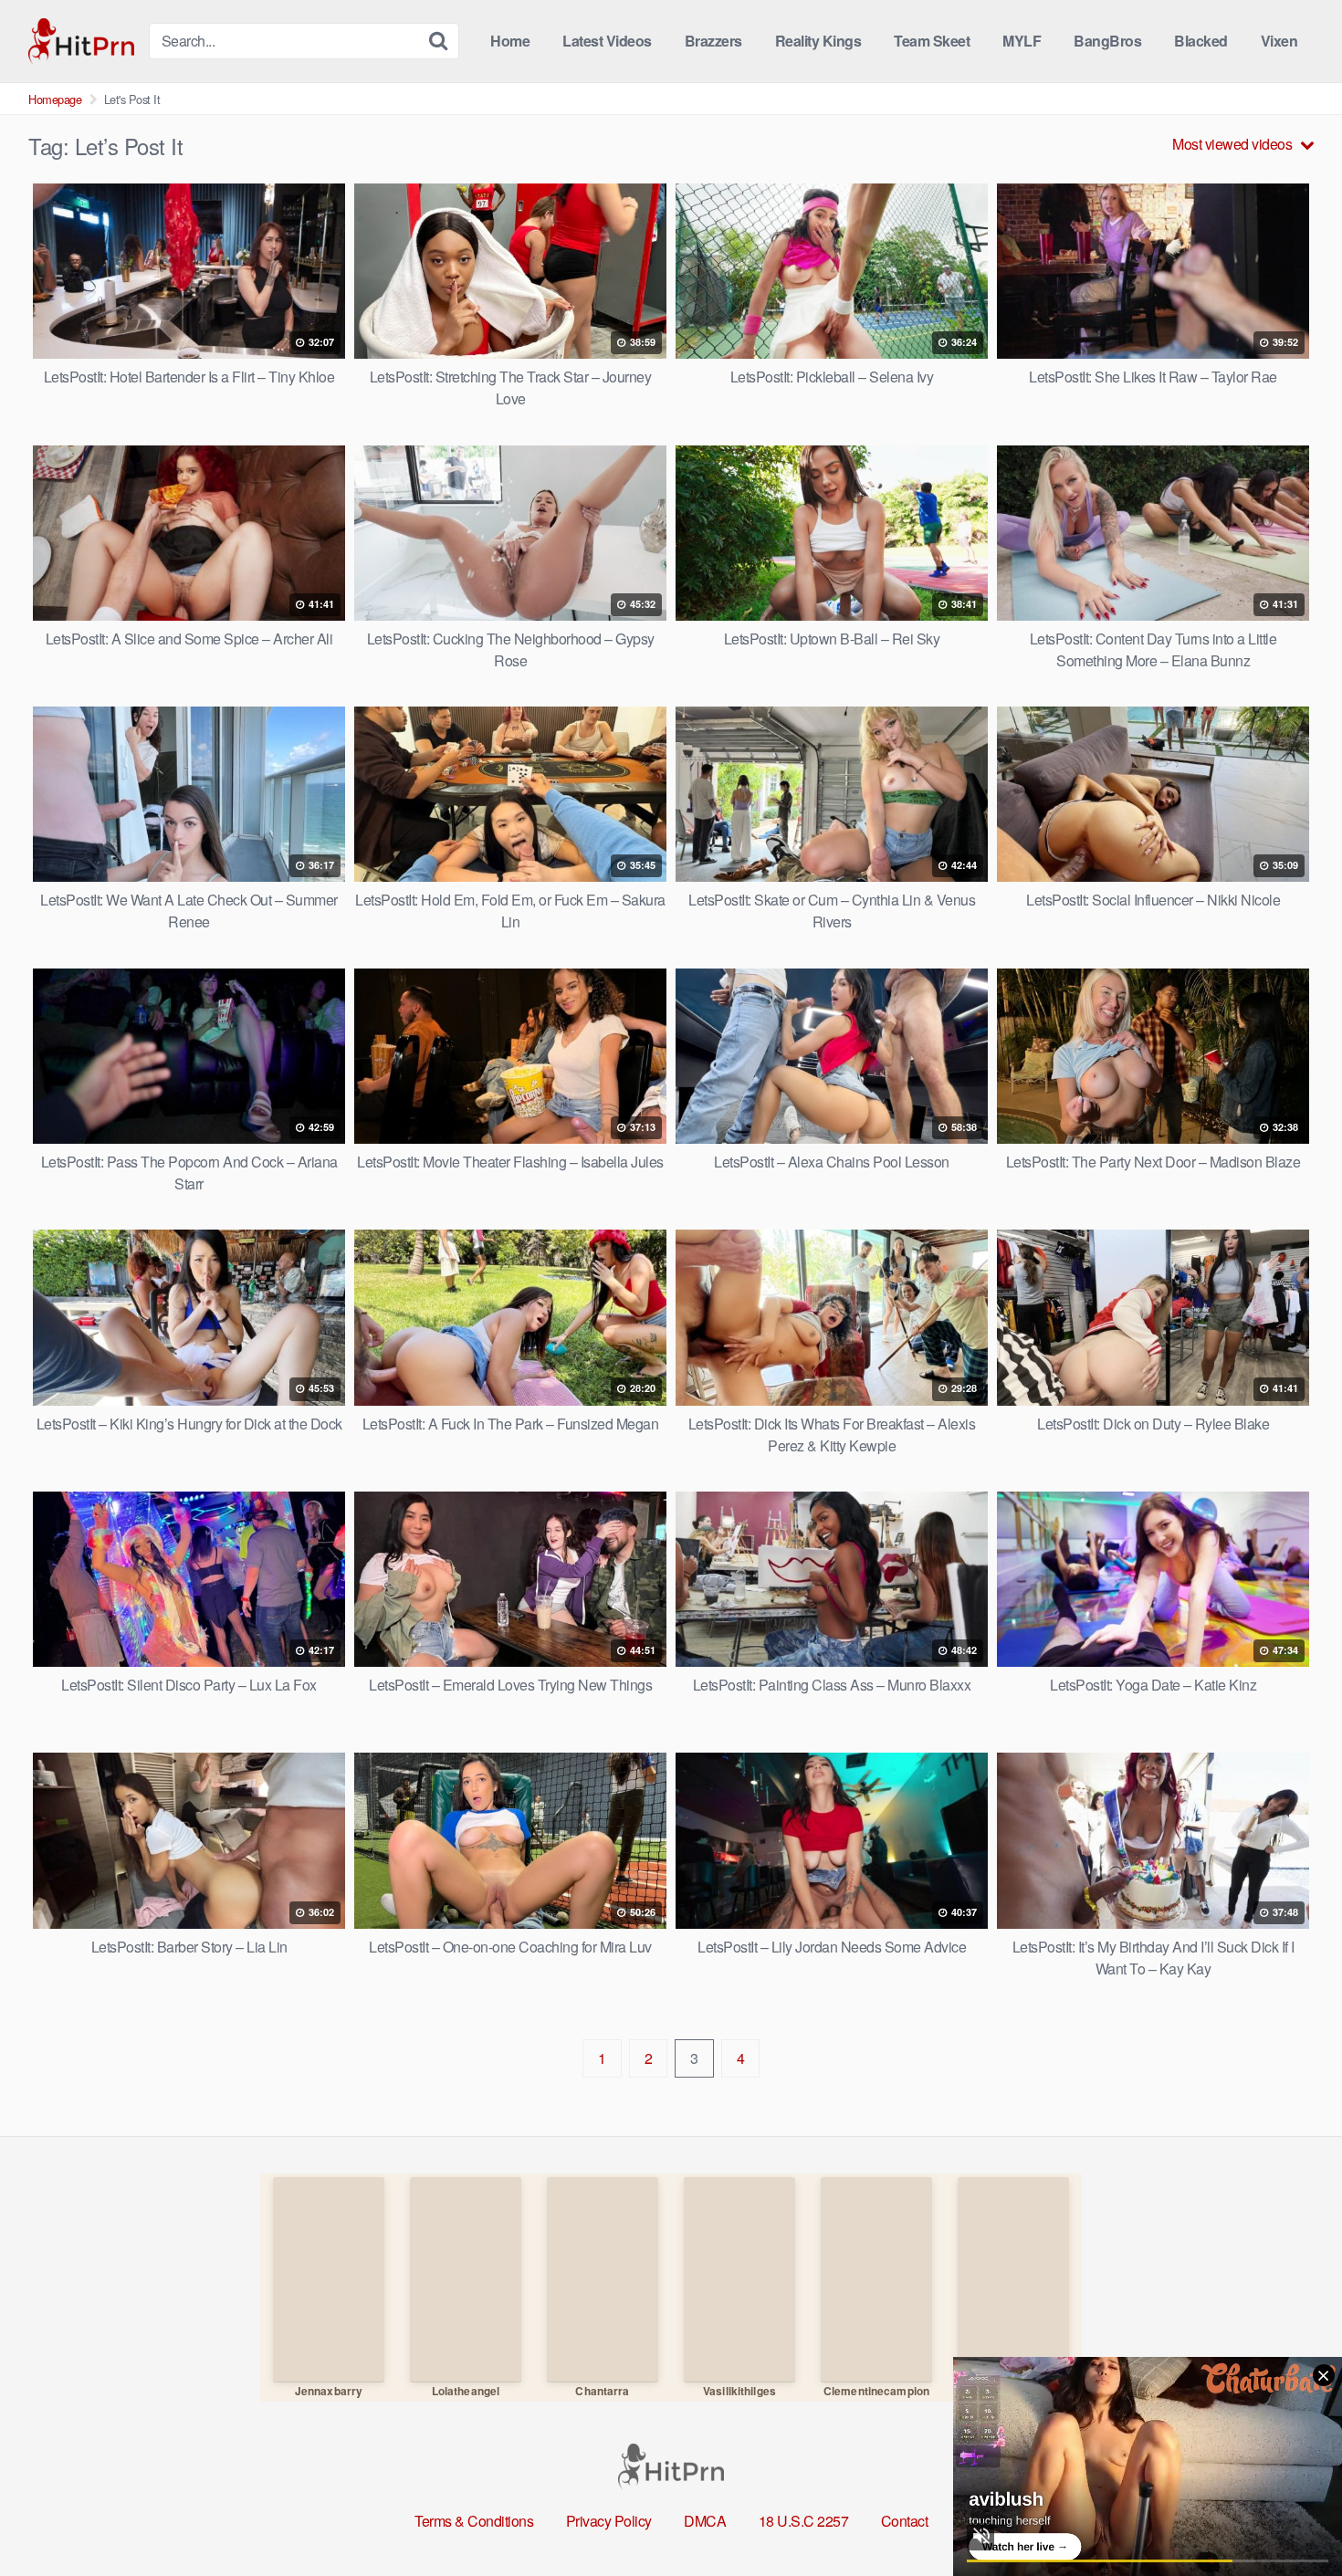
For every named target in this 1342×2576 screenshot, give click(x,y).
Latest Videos (607, 41)
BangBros (1107, 41)
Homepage (55, 99)
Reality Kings (818, 41)
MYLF (1022, 41)
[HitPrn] (81, 42)
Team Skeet (932, 41)
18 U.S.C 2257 (804, 2521)
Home (510, 41)
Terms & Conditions (474, 2521)
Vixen (1279, 41)
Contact (905, 2521)
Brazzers (713, 41)
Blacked (1201, 41)
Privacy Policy (609, 2521)
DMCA (705, 2521)
